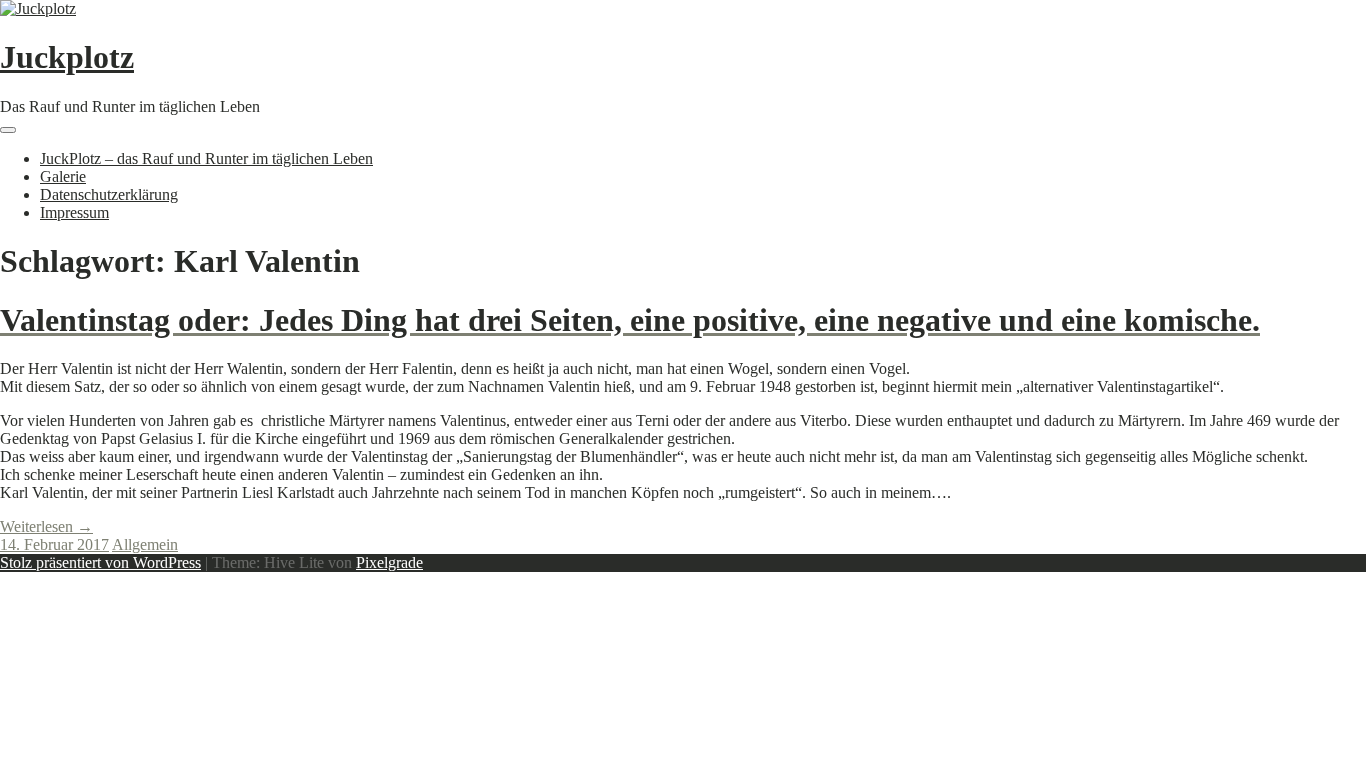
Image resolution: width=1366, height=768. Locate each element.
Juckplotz (67, 57)
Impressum (74, 212)
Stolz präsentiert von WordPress (100, 562)
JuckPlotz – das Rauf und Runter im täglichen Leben (206, 158)
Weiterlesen (46, 526)
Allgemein (145, 544)
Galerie (63, 176)
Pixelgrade (389, 562)
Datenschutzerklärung (109, 194)
